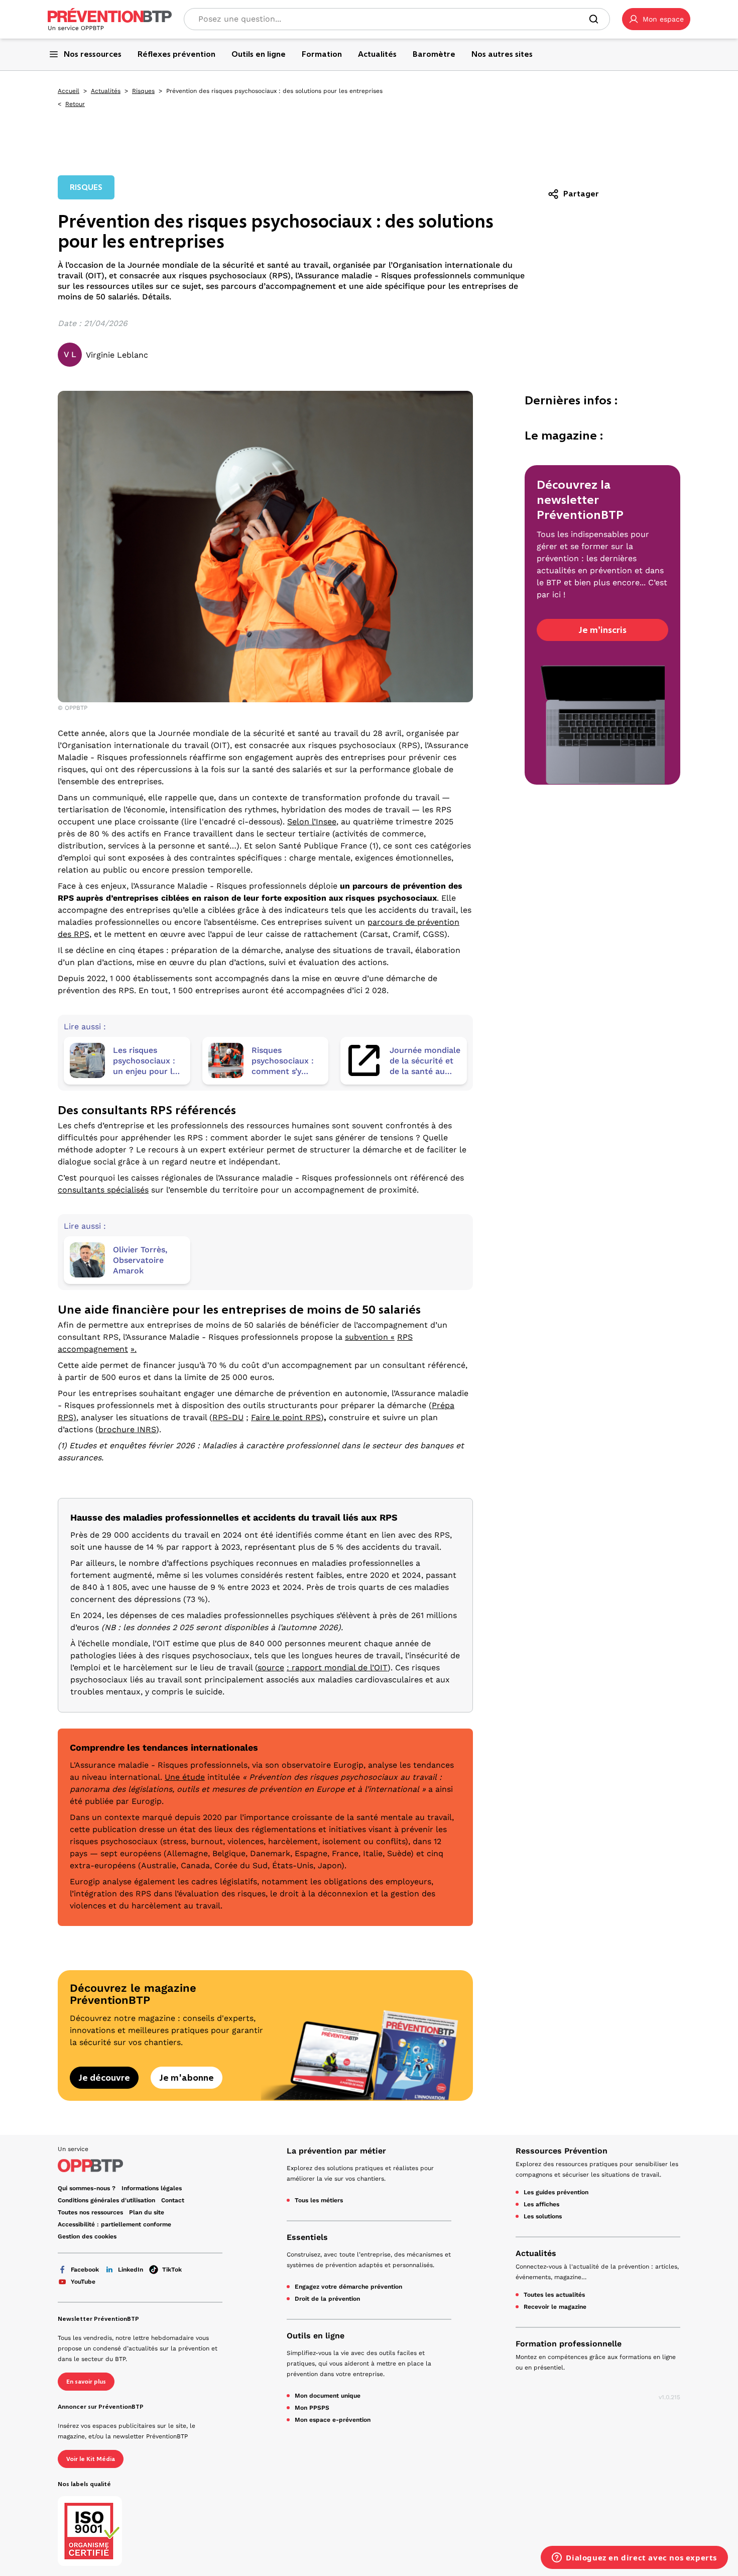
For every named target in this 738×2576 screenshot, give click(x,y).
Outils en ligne (316, 2336)
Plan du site (147, 2212)
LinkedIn (131, 2270)
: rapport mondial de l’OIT (337, 1668)
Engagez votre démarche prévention (348, 2287)
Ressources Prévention (562, 2151)
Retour (75, 104)
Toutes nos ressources (90, 2212)
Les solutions (543, 2216)
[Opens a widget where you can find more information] (634, 2558)
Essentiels (307, 2237)
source (271, 1668)
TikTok (172, 2270)
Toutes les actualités (554, 2295)
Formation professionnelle (569, 2344)
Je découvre (104, 2078)
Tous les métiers (319, 2200)
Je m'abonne (187, 2078)
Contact (173, 2200)
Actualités (106, 91)
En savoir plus (86, 2382)
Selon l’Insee (312, 822)
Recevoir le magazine (555, 2307)
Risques (143, 91)
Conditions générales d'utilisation (106, 2200)
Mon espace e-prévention (333, 2420)
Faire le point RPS (286, 1417)
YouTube (83, 2282)
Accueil (69, 91)
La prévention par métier (336, 2151)
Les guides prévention (556, 2192)
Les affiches (541, 2204)
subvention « (370, 1337)
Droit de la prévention (327, 2299)
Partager (581, 194)
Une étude (185, 1777)
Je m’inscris (602, 630)
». (134, 1349)
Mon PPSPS (312, 2408)
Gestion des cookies (87, 2236)
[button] (656, 19)
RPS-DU (228, 1417)
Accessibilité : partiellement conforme (114, 2224)
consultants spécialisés (103, 1190)
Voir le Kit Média (91, 2459)
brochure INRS (127, 1429)
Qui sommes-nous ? (87, 2188)
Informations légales (152, 2188)
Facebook (85, 2270)
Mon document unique (328, 2396)
